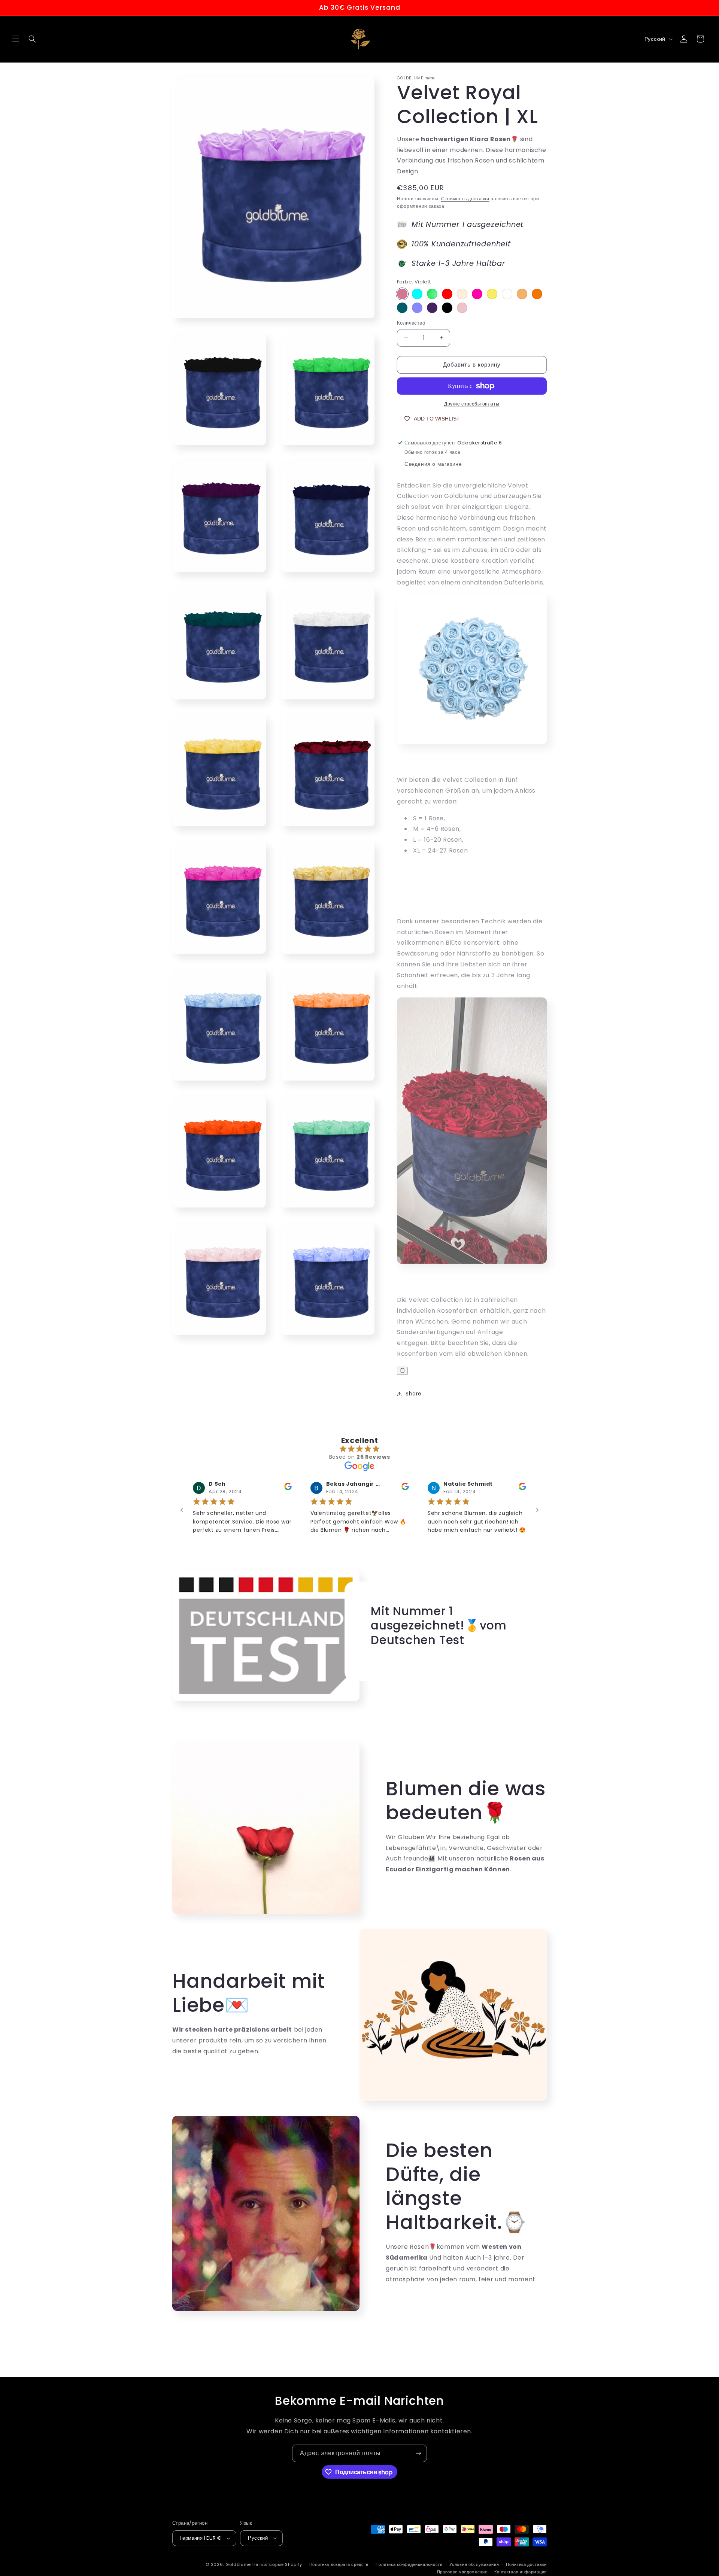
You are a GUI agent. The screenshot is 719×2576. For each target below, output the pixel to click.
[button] (16, 39)
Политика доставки (526, 2564)
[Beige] (462, 294)
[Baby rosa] (462, 308)
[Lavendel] (417, 308)
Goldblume (239, 2564)
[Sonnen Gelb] (492, 294)
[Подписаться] (418, 2453)
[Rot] (447, 294)
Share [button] (414, 1394)
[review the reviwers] (271, 1488)
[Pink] (477, 294)
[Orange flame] (537, 294)
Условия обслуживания (474, 2564)
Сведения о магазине (433, 464)
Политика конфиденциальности (409, 2564)
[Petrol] (402, 308)
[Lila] (432, 308)
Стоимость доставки (465, 199)
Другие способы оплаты (472, 404)
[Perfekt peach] (522, 294)
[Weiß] (507, 294)
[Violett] (402, 294)
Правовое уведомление (462, 2572)
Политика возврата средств (339, 2564)
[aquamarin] (417, 294)
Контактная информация (521, 2572)
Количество (411, 323)
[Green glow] (432, 294)
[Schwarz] (447, 308)
